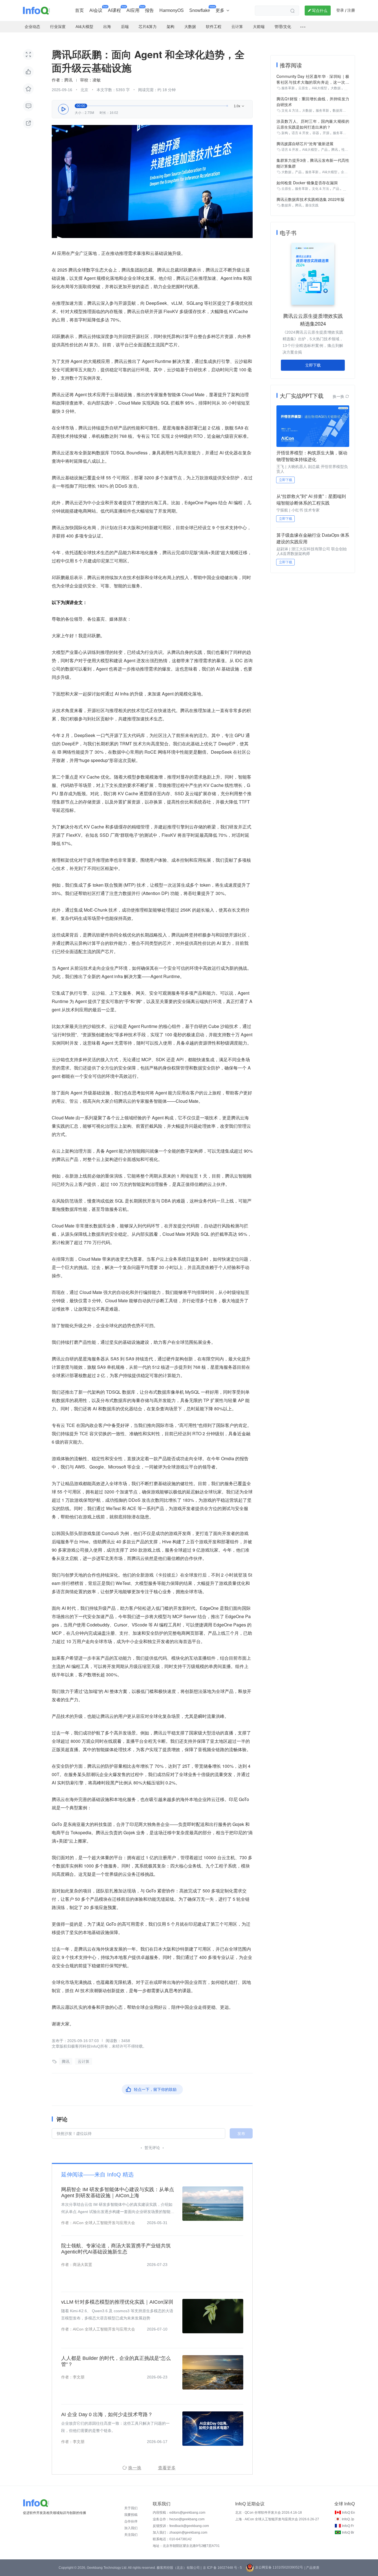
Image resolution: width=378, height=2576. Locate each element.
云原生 (303, 88)
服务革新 (288, 88)
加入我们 (131, 2528)
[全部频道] (303, 27)
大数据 (336, 88)
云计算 (84, 2061)
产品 (324, 150)
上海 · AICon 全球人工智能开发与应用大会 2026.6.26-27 (277, 2519)
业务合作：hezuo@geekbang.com (179, 2519)
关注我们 (131, 2535)
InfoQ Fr (348, 2526)
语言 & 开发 (300, 133)
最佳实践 (312, 205)
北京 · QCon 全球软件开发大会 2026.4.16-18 (269, 2513)
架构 (285, 133)
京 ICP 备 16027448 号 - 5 (222, 2568)
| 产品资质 (312, 2568)
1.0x (239, 106)
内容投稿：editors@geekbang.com (179, 2513)
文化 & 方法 (290, 111)
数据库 (338, 111)
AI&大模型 (319, 88)
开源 (326, 133)
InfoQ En (349, 2513)
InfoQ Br (348, 2532)
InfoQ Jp (348, 2519)
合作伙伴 (131, 2521)
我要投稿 (131, 2515)
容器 (316, 133)
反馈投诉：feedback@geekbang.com (181, 2526)
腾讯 (66, 2061)
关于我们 (131, 2508)
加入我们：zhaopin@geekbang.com (180, 2532)
